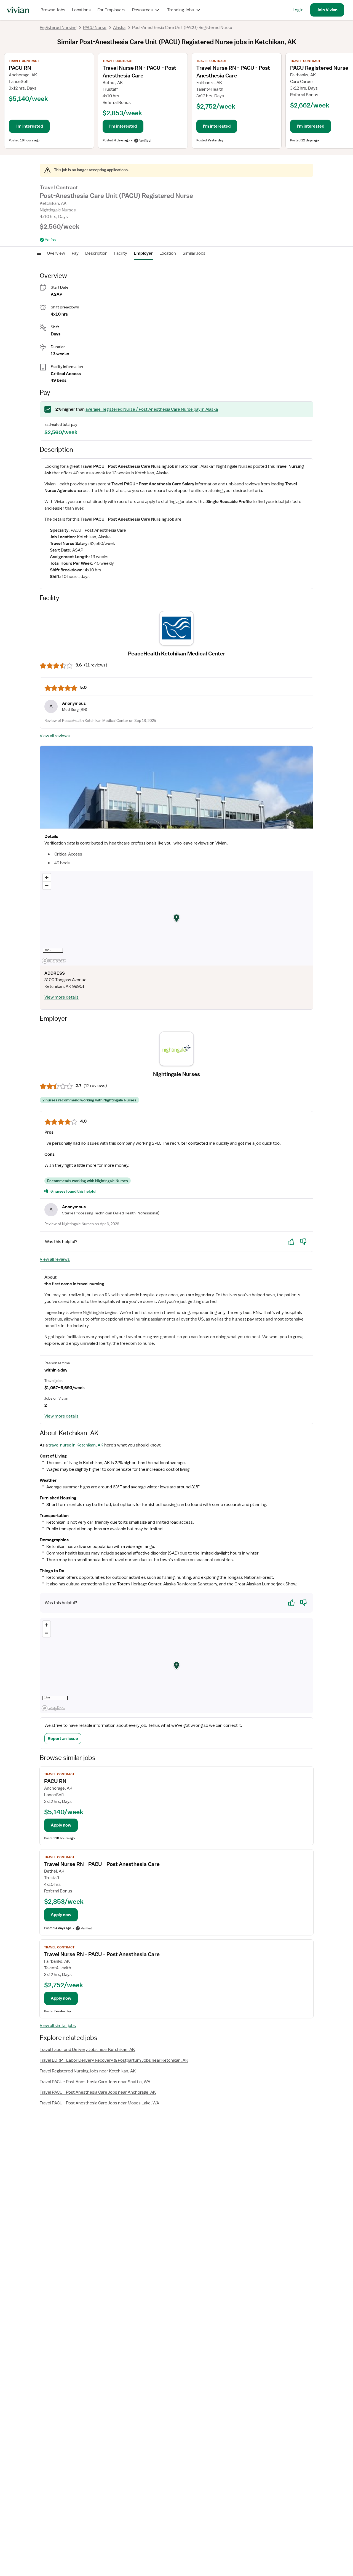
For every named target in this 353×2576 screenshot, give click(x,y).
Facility (121, 253)
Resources (142, 10)
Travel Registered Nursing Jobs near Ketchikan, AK (88, 2071)
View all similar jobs (58, 2026)
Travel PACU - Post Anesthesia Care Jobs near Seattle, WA (95, 2082)
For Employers (111, 10)
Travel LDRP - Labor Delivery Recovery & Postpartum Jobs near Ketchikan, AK (114, 2060)
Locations (81, 10)
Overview (56, 253)
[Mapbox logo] (54, 961)
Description (96, 253)
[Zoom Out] (47, 885)
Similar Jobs (194, 253)
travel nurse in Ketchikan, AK (76, 1445)
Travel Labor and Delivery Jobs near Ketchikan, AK (87, 2050)
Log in (298, 10)
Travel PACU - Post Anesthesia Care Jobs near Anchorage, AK (98, 2092)
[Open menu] (39, 253)
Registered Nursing (58, 28)
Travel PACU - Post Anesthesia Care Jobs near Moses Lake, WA (99, 2103)
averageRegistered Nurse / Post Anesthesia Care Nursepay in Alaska (152, 409)
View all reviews (55, 736)
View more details (61, 997)
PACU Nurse (95, 28)
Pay (75, 253)
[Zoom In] (47, 877)
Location (168, 253)
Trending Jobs (180, 10)
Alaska (119, 28)
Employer (143, 253)
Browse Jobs (53, 10)
